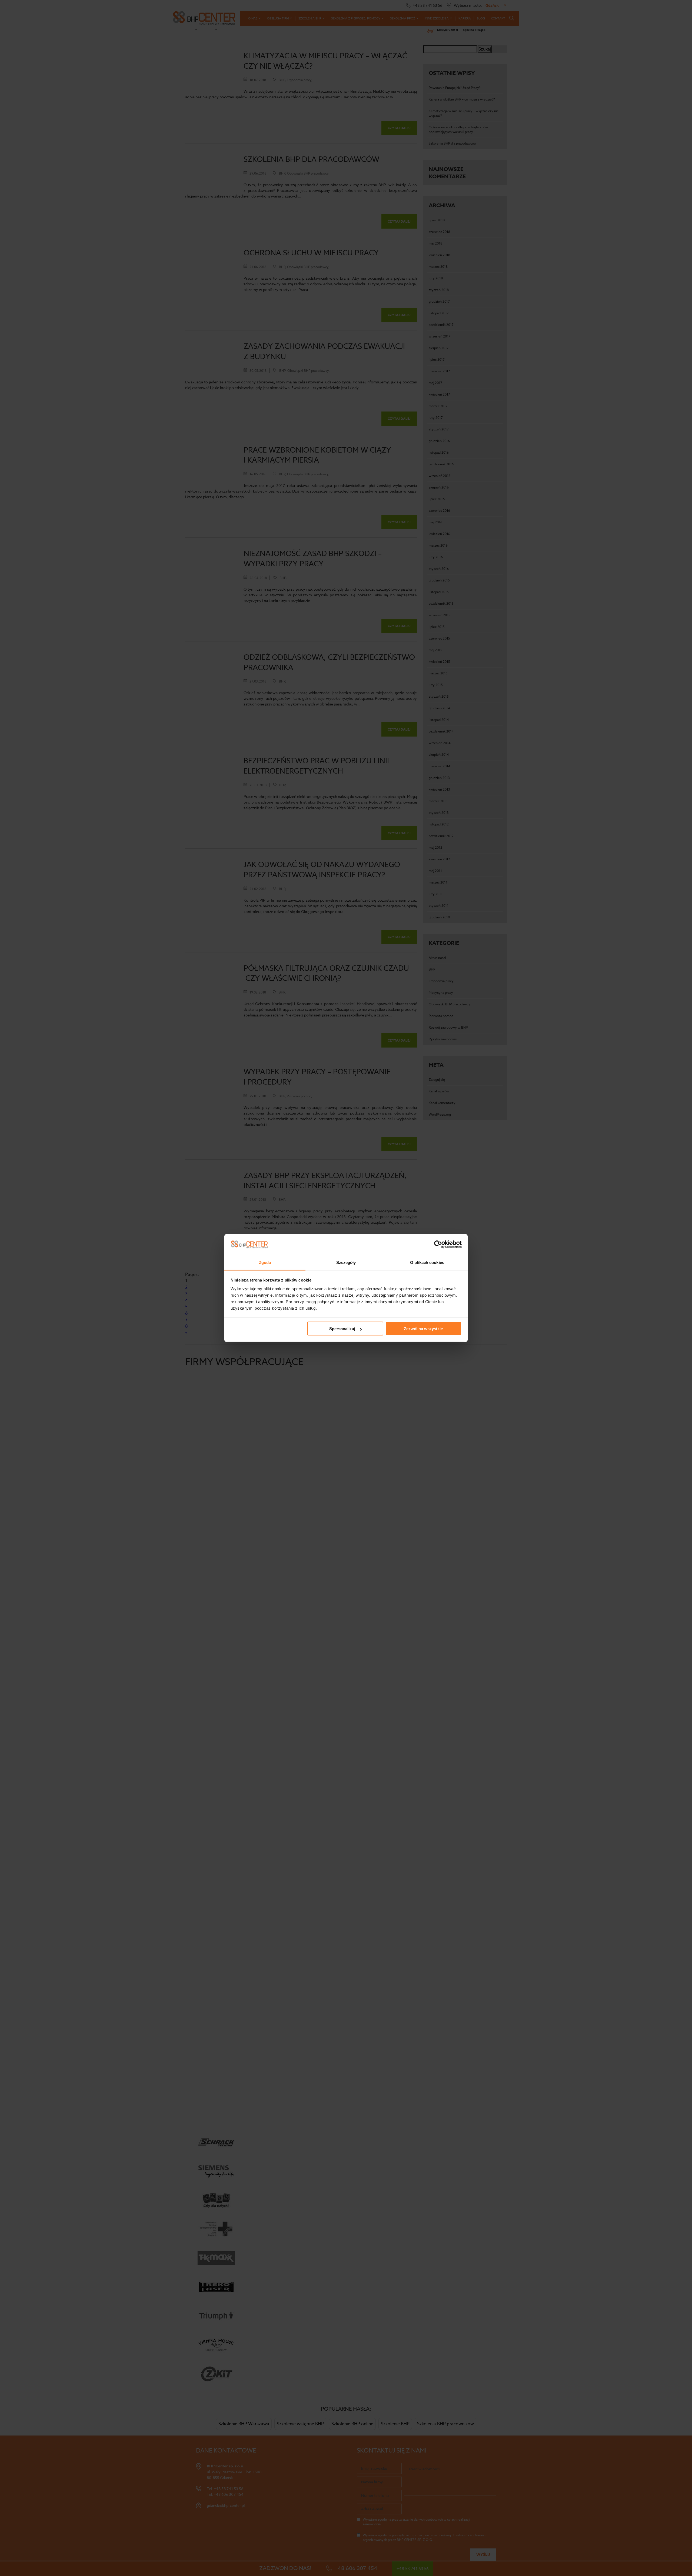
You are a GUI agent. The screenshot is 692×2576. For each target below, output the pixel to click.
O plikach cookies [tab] (427, 1262)
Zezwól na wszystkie (423, 1329)
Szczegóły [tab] (346, 1262)
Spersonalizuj (342, 1329)
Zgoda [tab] (265, 1262)
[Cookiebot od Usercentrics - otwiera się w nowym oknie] (438, 1244)
